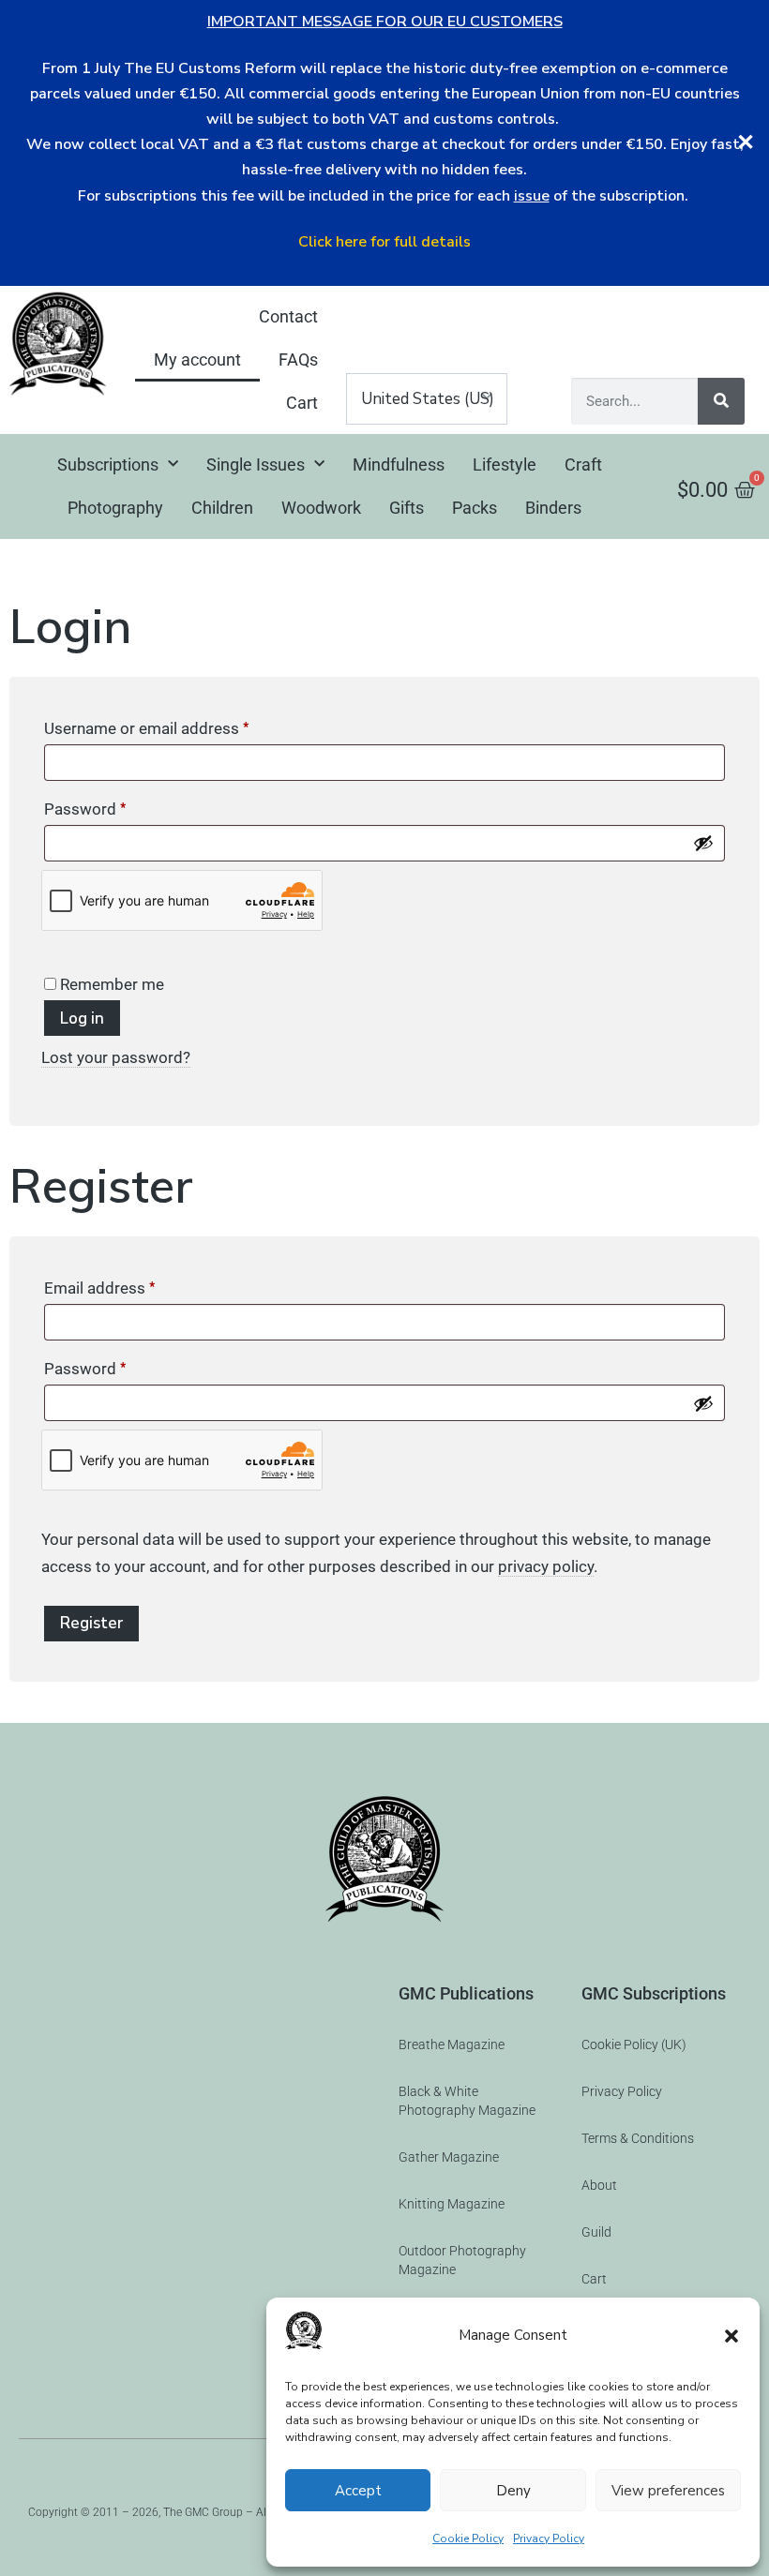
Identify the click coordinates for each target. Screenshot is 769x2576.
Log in (82, 1018)
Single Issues (256, 464)
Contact (288, 316)
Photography (115, 508)
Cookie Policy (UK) (634, 2044)
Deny (513, 2491)
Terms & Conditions (638, 2138)
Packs (475, 508)
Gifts (407, 508)
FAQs (298, 359)
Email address (131, 1285)
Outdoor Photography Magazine (462, 2260)
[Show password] (703, 843)
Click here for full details (384, 242)
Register (91, 1623)
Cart (302, 403)
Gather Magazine (449, 2157)
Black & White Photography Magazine (467, 2101)
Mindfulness (399, 464)
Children (222, 508)
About (599, 2185)
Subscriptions (108, 464)
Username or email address (178, 725)
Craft (583, 464)
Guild (596, 2232)
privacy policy (546, 1566)
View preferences (668, 2491)
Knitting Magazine (452, 2204)
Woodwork (321, 508)
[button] (731, 2336)
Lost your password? (116, 1057)
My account (197, 359)
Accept (358, 2491)
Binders (553, 508)
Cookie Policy (468, 2539)
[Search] (721, 401)
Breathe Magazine (452, 2044)
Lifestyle (505, 464)
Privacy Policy (549, 2539)
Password (116, 806)
